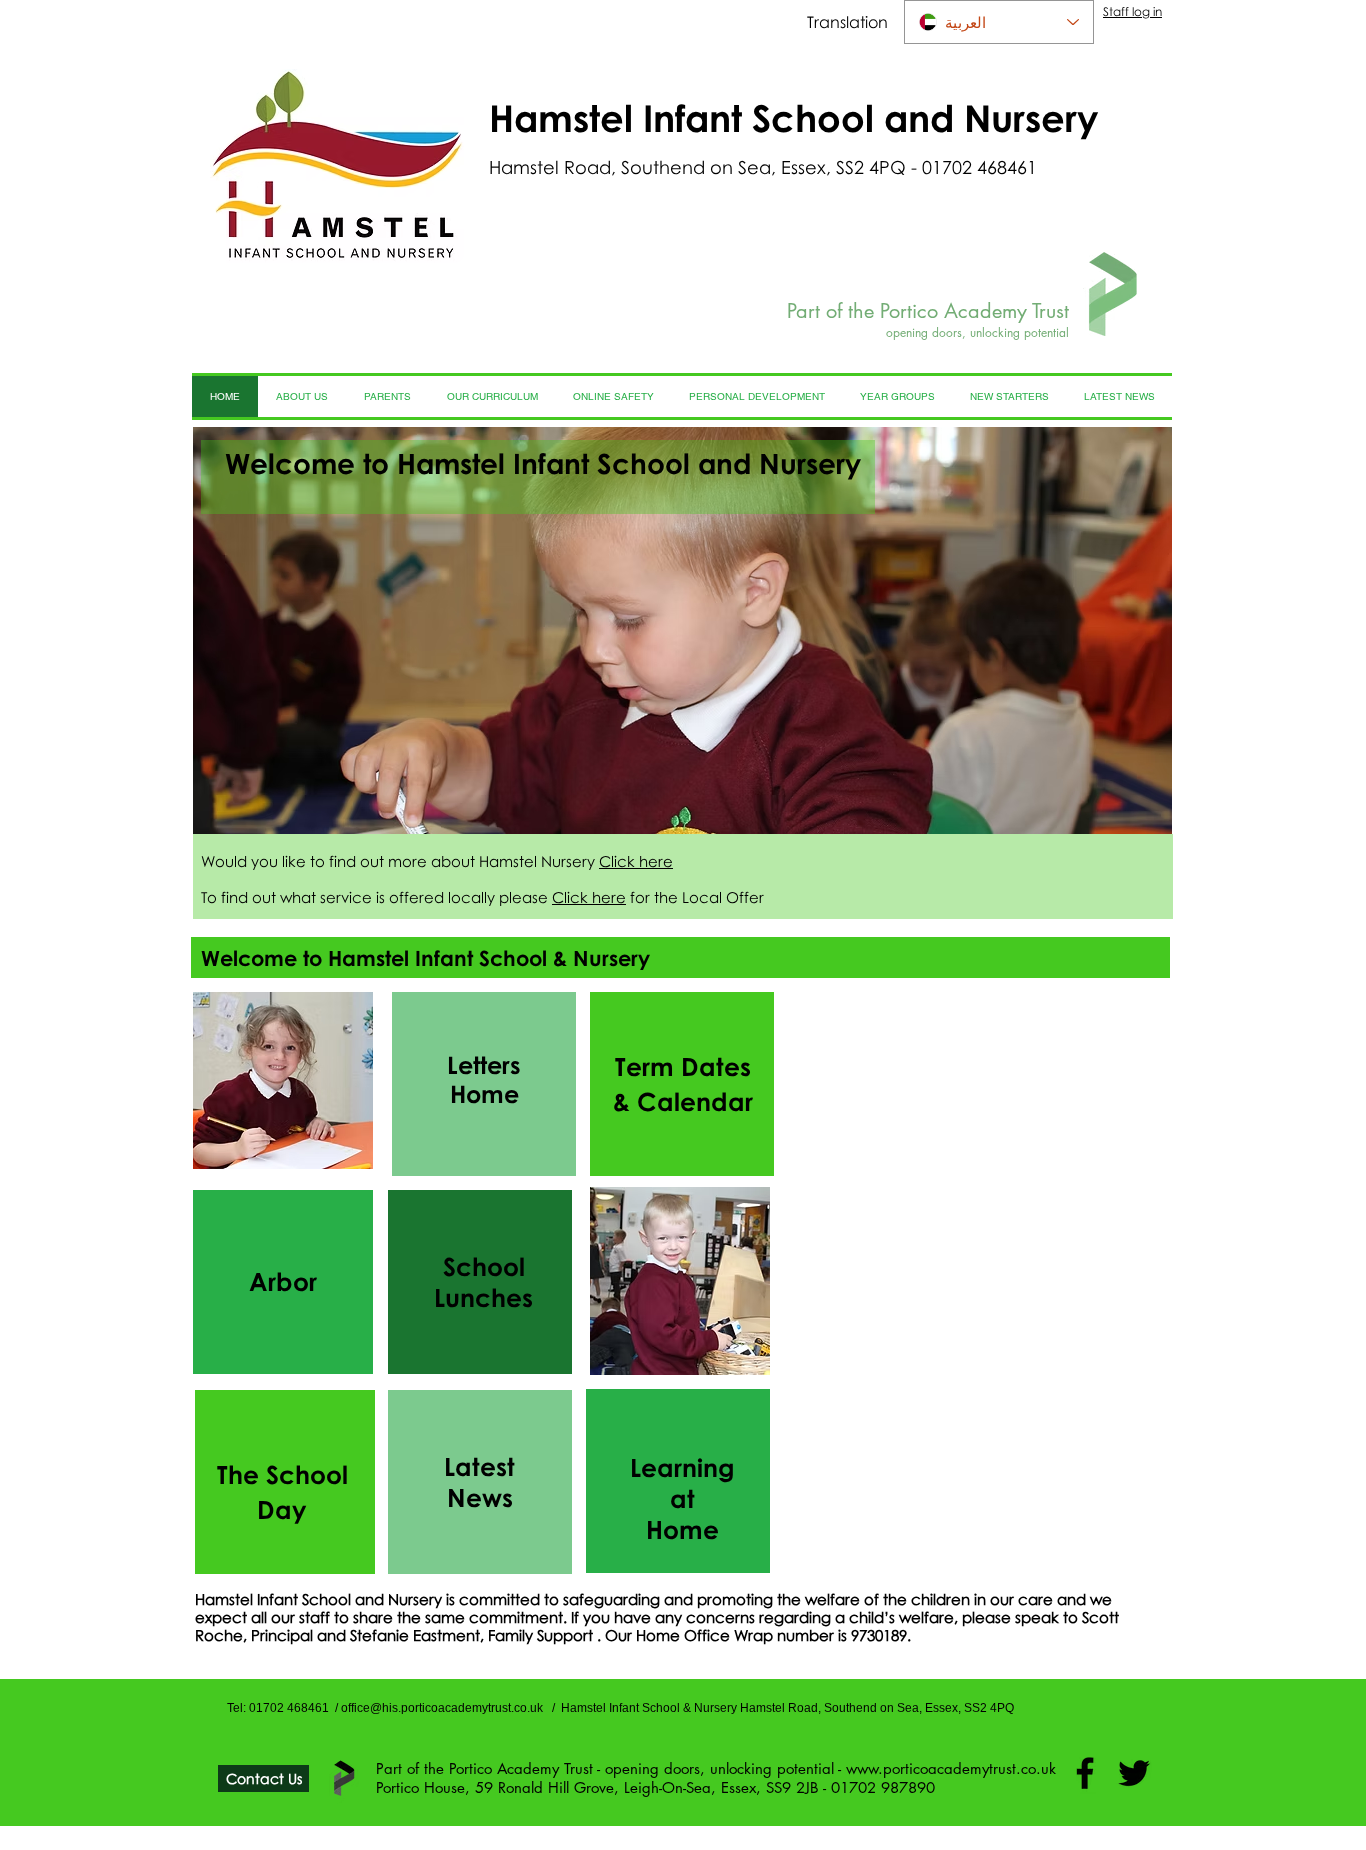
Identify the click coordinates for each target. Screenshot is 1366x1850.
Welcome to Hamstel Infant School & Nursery (425, 958)
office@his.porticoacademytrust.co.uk (442, 1708)
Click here (636, 861)
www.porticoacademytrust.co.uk (951, 1768)
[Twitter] (1134, 1773)
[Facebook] (1085, 1773)
